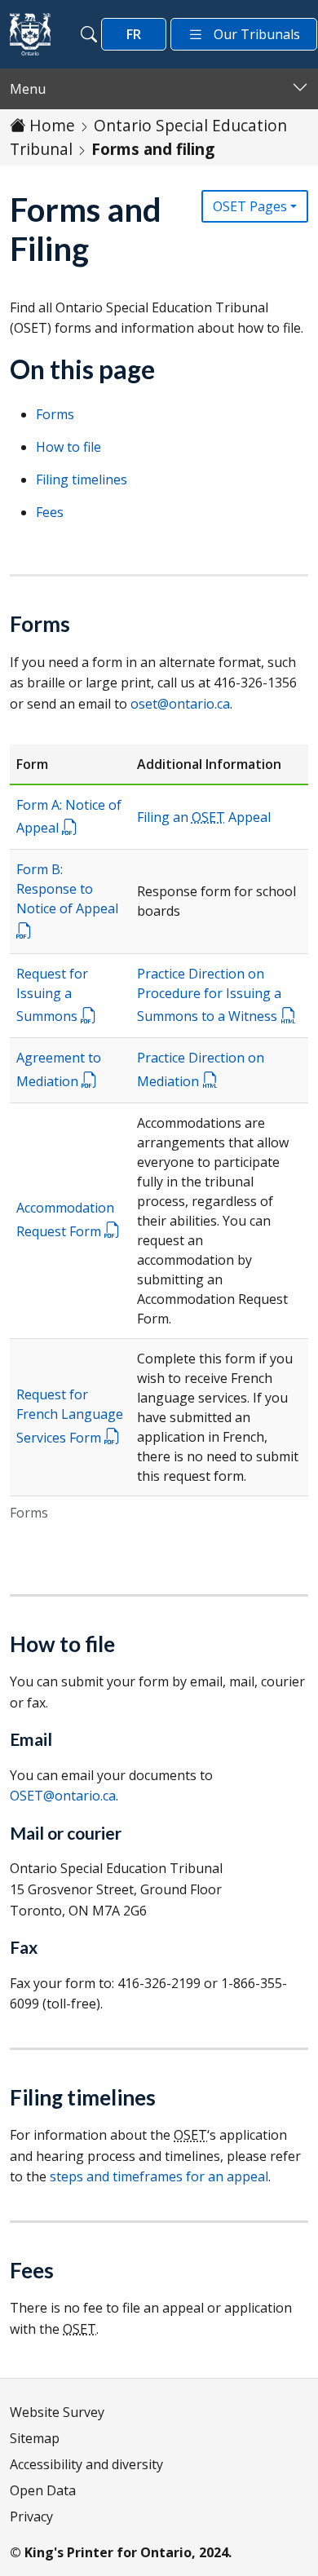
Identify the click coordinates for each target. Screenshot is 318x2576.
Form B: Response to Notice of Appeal (67, 889)
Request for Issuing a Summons (52, 995)
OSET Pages (250, 206)
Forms (55, 414)
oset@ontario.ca (180, 704)
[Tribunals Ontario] (30, 34)
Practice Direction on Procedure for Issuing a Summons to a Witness (209, 995)
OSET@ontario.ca (63, 1796)
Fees (50, 512)
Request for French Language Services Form (70, 1416)
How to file (68, 447)
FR (134, 34)
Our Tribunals (257, 34)
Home (52, 125)
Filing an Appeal (204, 817)
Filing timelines (82, 479)
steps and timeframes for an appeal (159, 2176)
